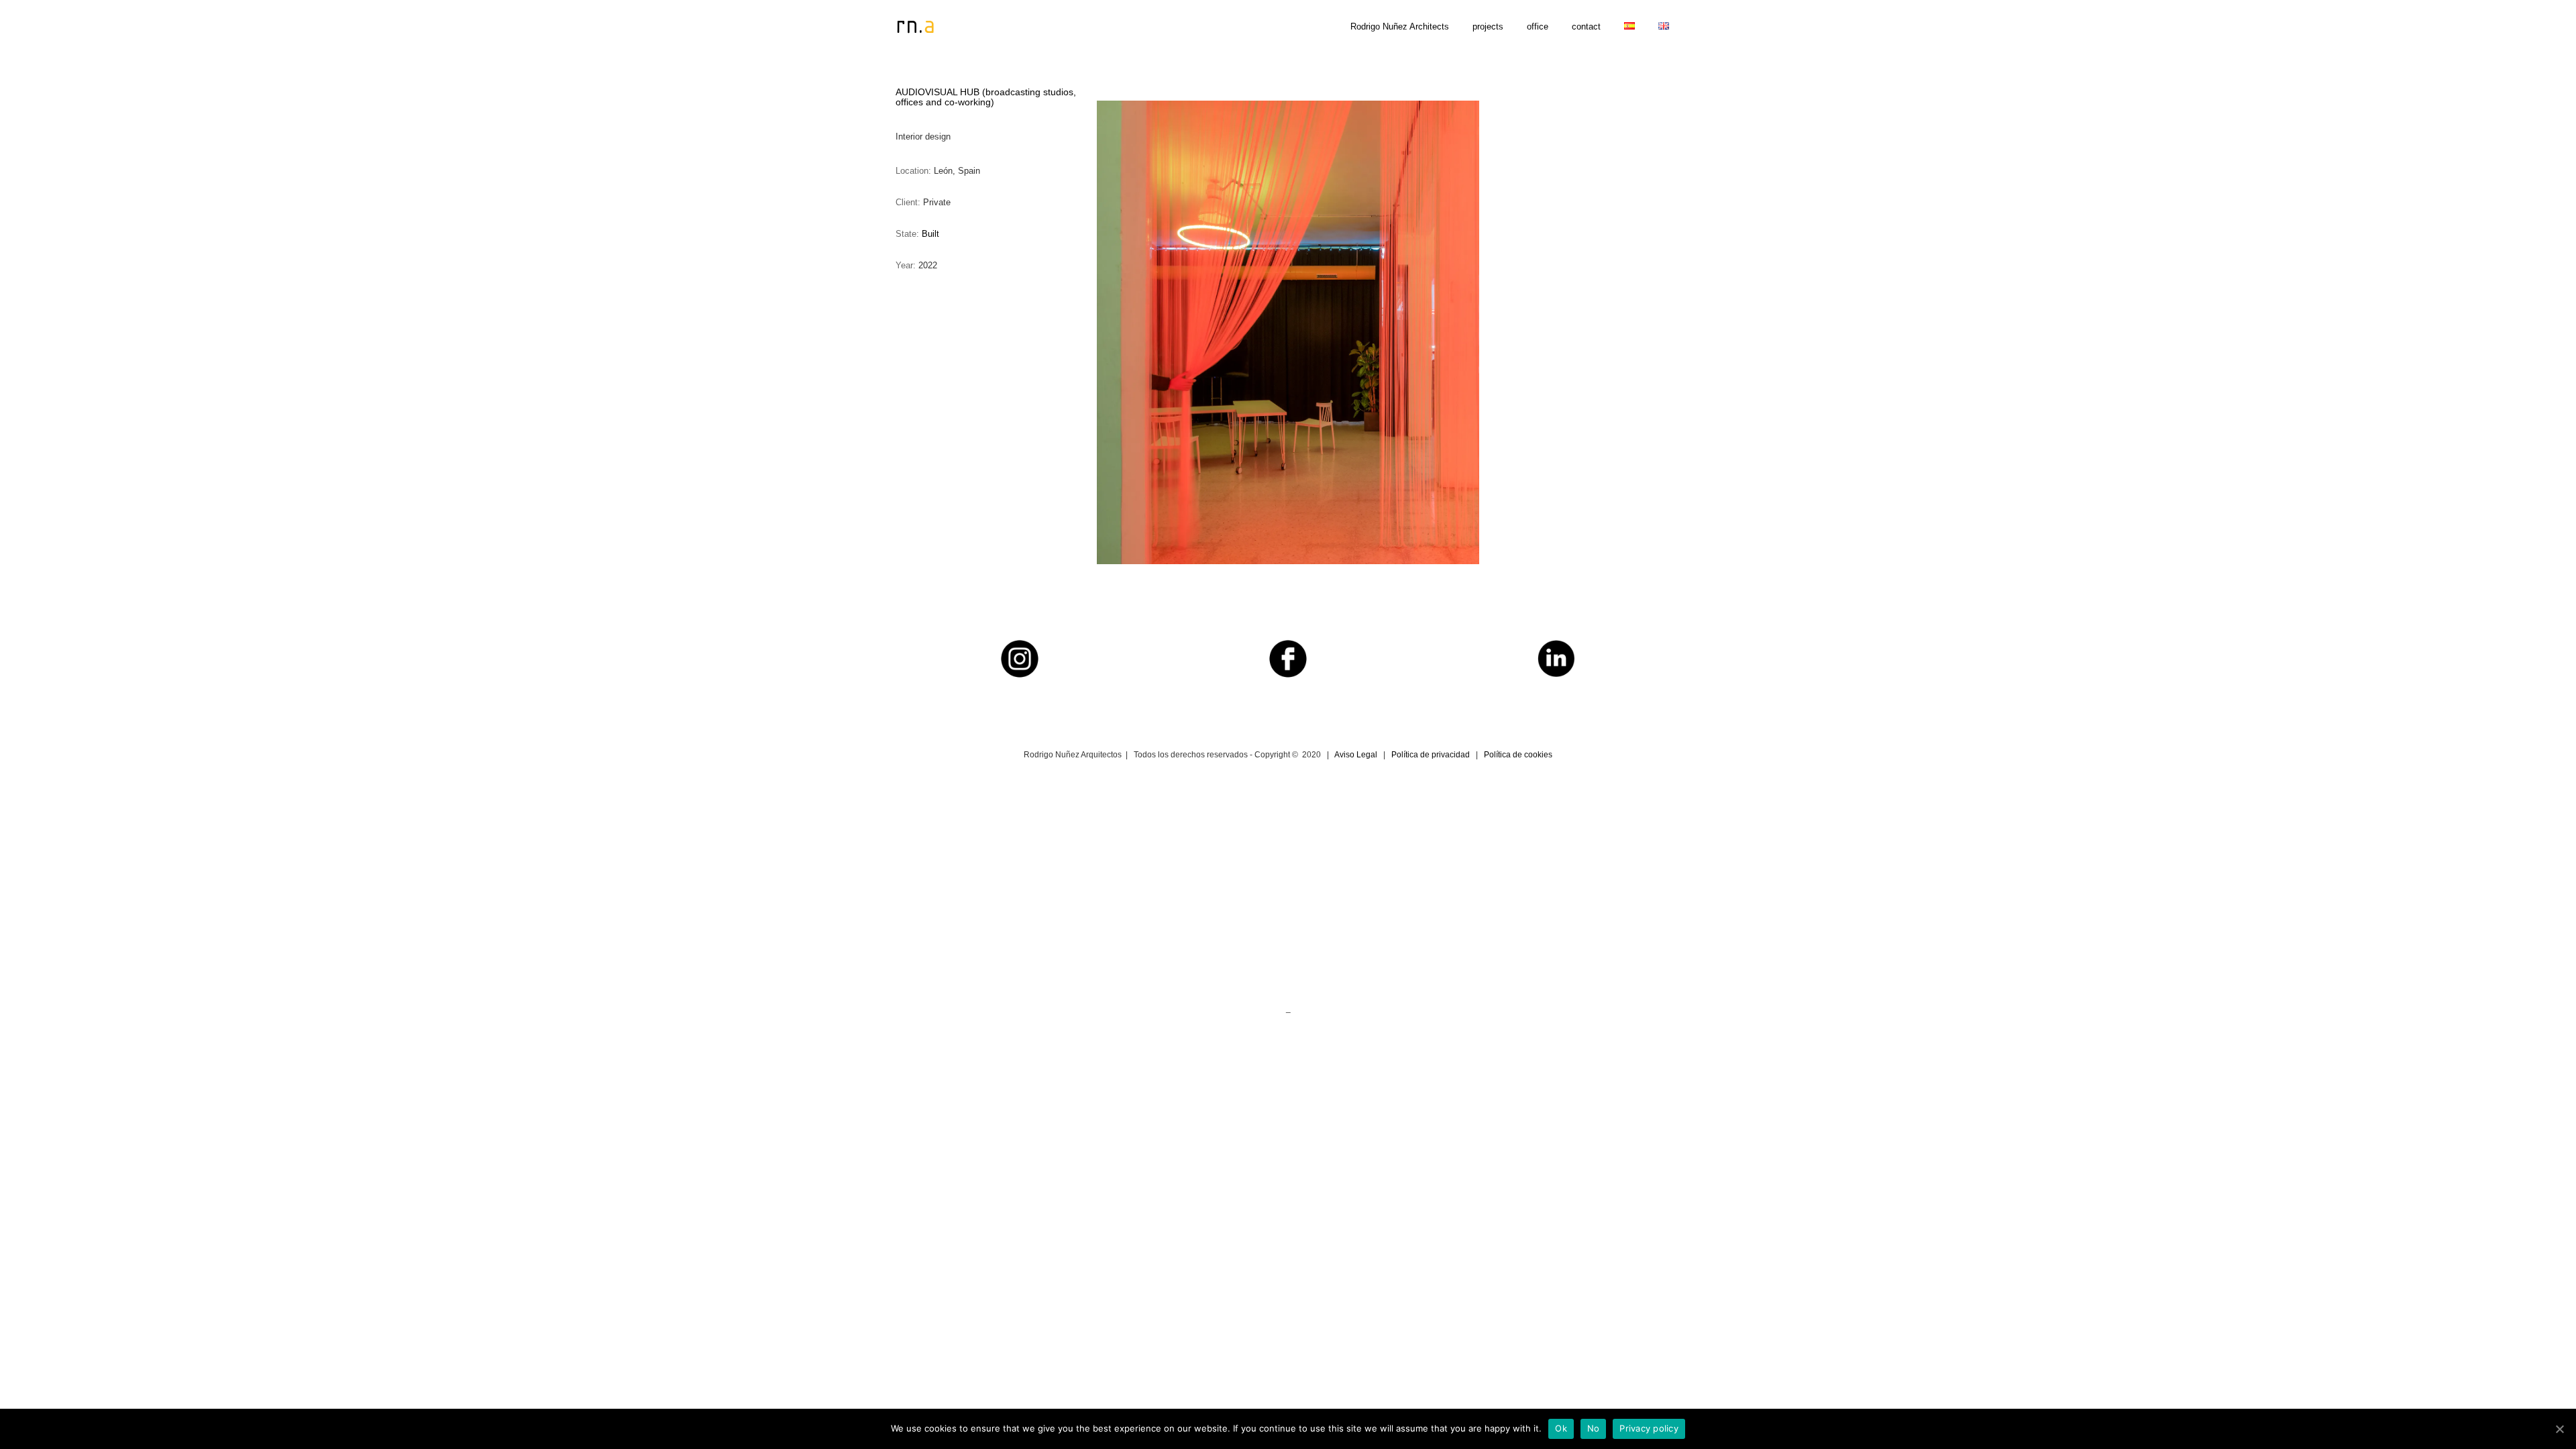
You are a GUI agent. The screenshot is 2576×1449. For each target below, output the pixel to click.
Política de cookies (1518, 755)
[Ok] (2559, 1429)
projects (1488, 26)
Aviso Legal (1356, 755)
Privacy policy (1649, 1428)
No (1594, 1428)
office (1538, 26)
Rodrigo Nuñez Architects (1400, 26)
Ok (1561, 1428)
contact (1586, 26)
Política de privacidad (1431, 755)
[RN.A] (929, 25)
